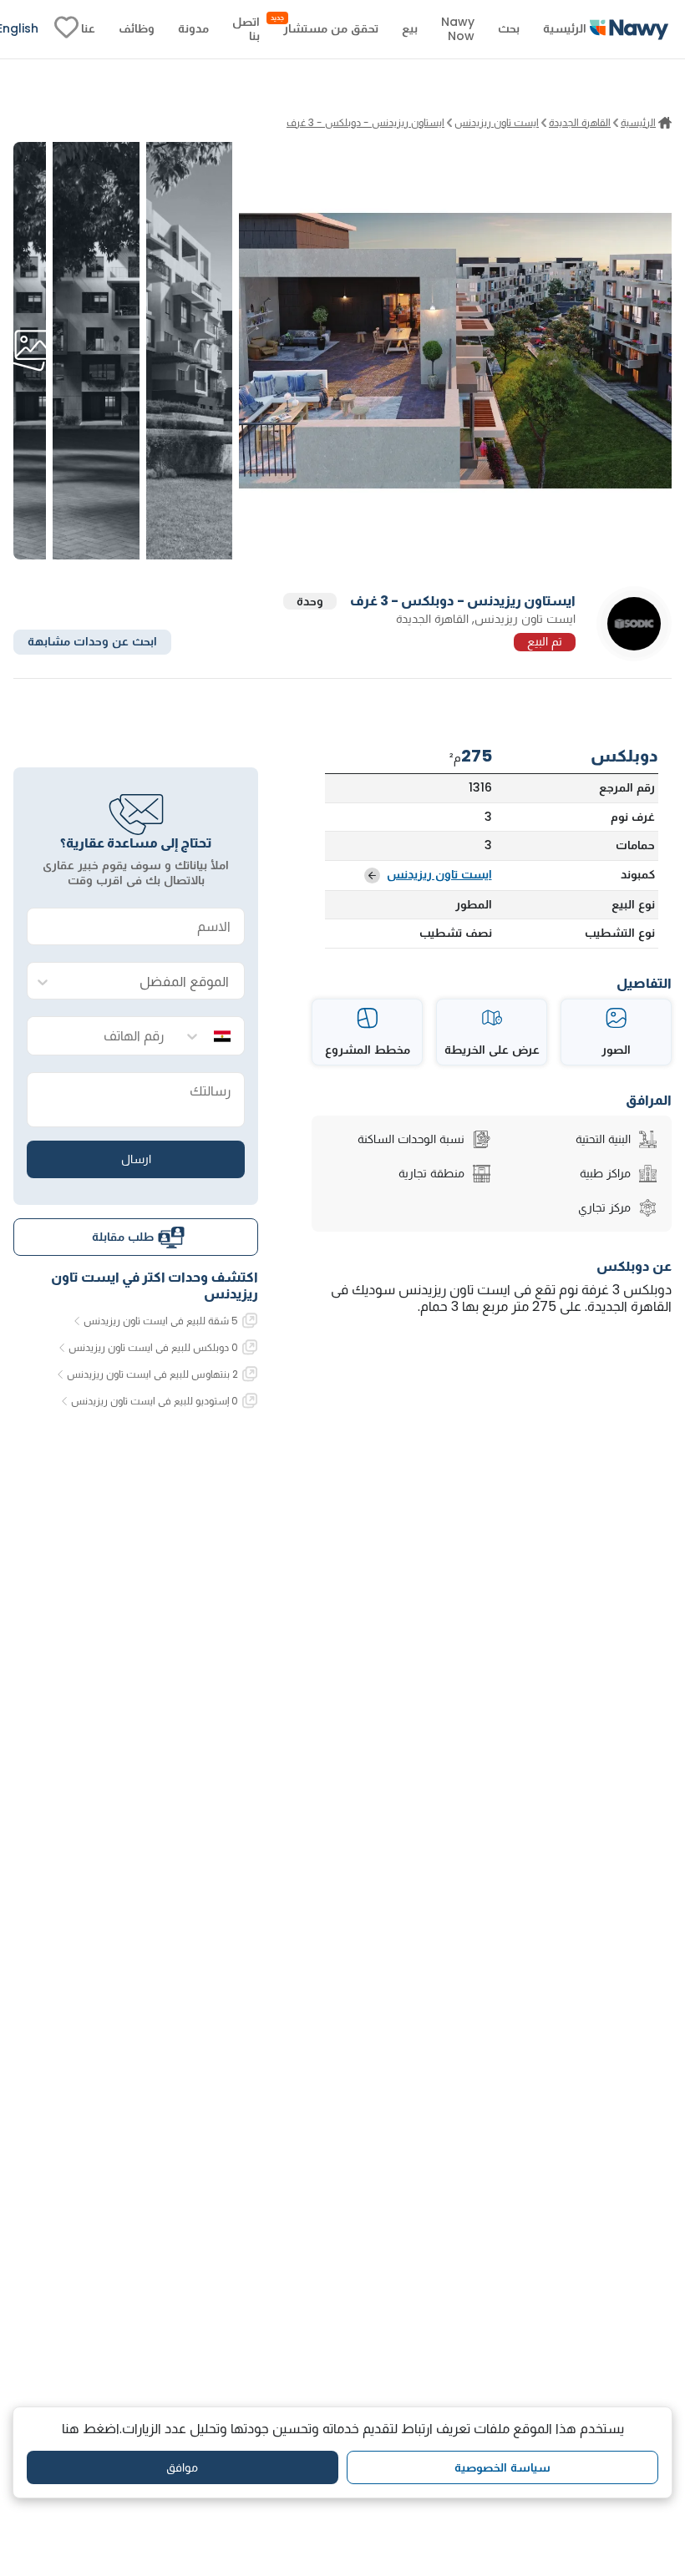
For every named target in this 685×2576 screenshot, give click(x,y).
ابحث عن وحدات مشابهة (92, 641)
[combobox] (152, 982)
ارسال (136, 1159)
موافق (182, 2467)
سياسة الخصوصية (502, 2467)
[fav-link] (66, 29)
